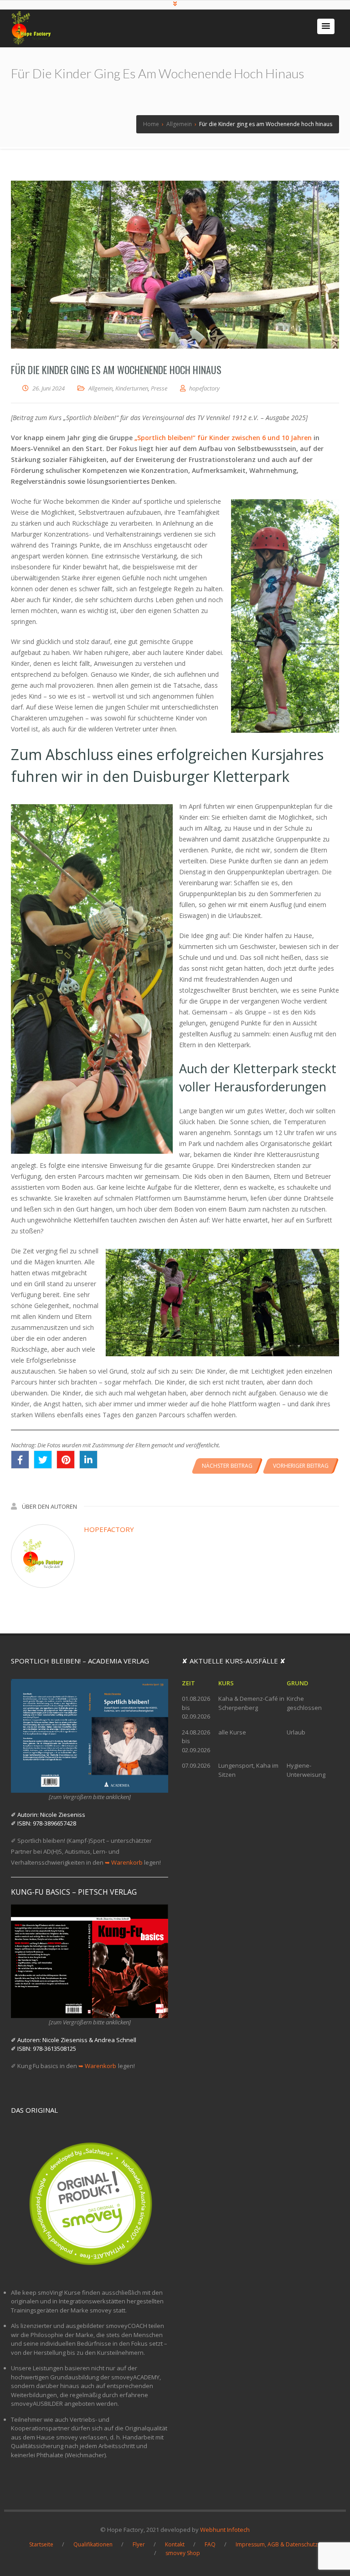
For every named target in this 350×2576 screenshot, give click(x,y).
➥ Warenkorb (124, 1862)
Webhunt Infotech (225, 2530)
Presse (159, 388)
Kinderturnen (132, 388)
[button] (326, 26)
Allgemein (100, 388)
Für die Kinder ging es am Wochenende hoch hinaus (116, 370)
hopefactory (109, 1529)
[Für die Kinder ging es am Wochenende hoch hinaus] (175, 265)
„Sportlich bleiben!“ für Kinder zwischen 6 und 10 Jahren (223, 438)
